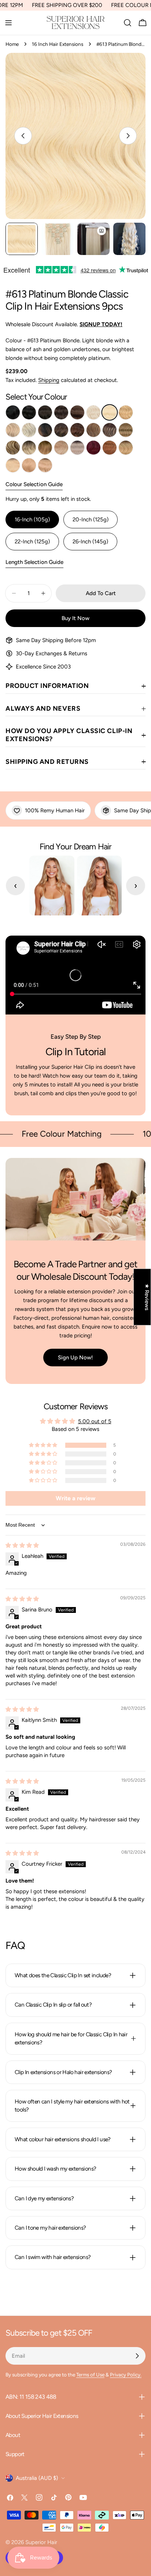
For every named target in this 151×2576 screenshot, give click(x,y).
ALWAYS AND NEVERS (43, 708)
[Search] (128, 23)
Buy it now (75, 618)
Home (12, 44)
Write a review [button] (75, 1498)
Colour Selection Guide (34, 484)
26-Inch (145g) (90, 542)
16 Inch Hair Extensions (58, 44)
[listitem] (13, 412)
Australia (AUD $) (37, 2478)
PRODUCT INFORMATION (47, 686)
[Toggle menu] (8, 23)
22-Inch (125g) (32, 542)
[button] (44, 1445)
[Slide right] (128, 136)
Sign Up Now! (75, 1358)
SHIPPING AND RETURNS (47, 762)
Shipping (49, 380)
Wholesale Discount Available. (64, 324)
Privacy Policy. (126, 2375)
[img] (22, 1545)
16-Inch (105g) (32, 520)
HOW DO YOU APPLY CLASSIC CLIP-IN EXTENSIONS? (69, 735)
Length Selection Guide (34, 562)
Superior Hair (41, 2542)
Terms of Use (90, 2375)
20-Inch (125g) (91, 520)
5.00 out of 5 (95, 1421)
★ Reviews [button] (147, 1297)
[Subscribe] (137, 2356)
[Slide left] (23, 136)
